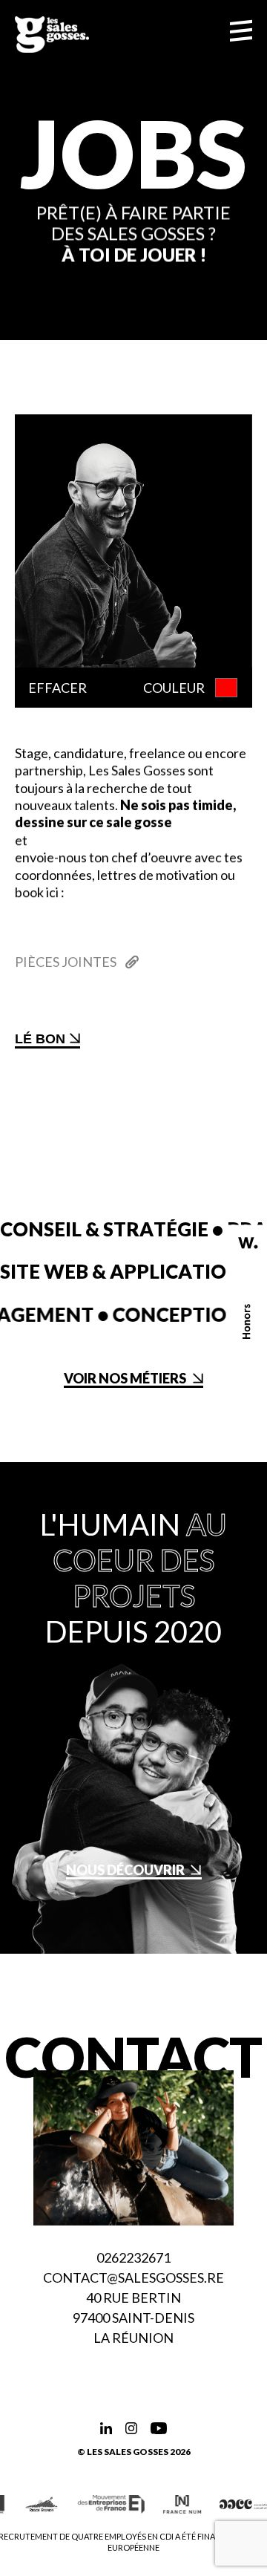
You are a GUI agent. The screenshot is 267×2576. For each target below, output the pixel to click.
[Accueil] (52, 35)
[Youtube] (159, 2428)
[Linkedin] (106, 2428)
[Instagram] (131, 2428)
